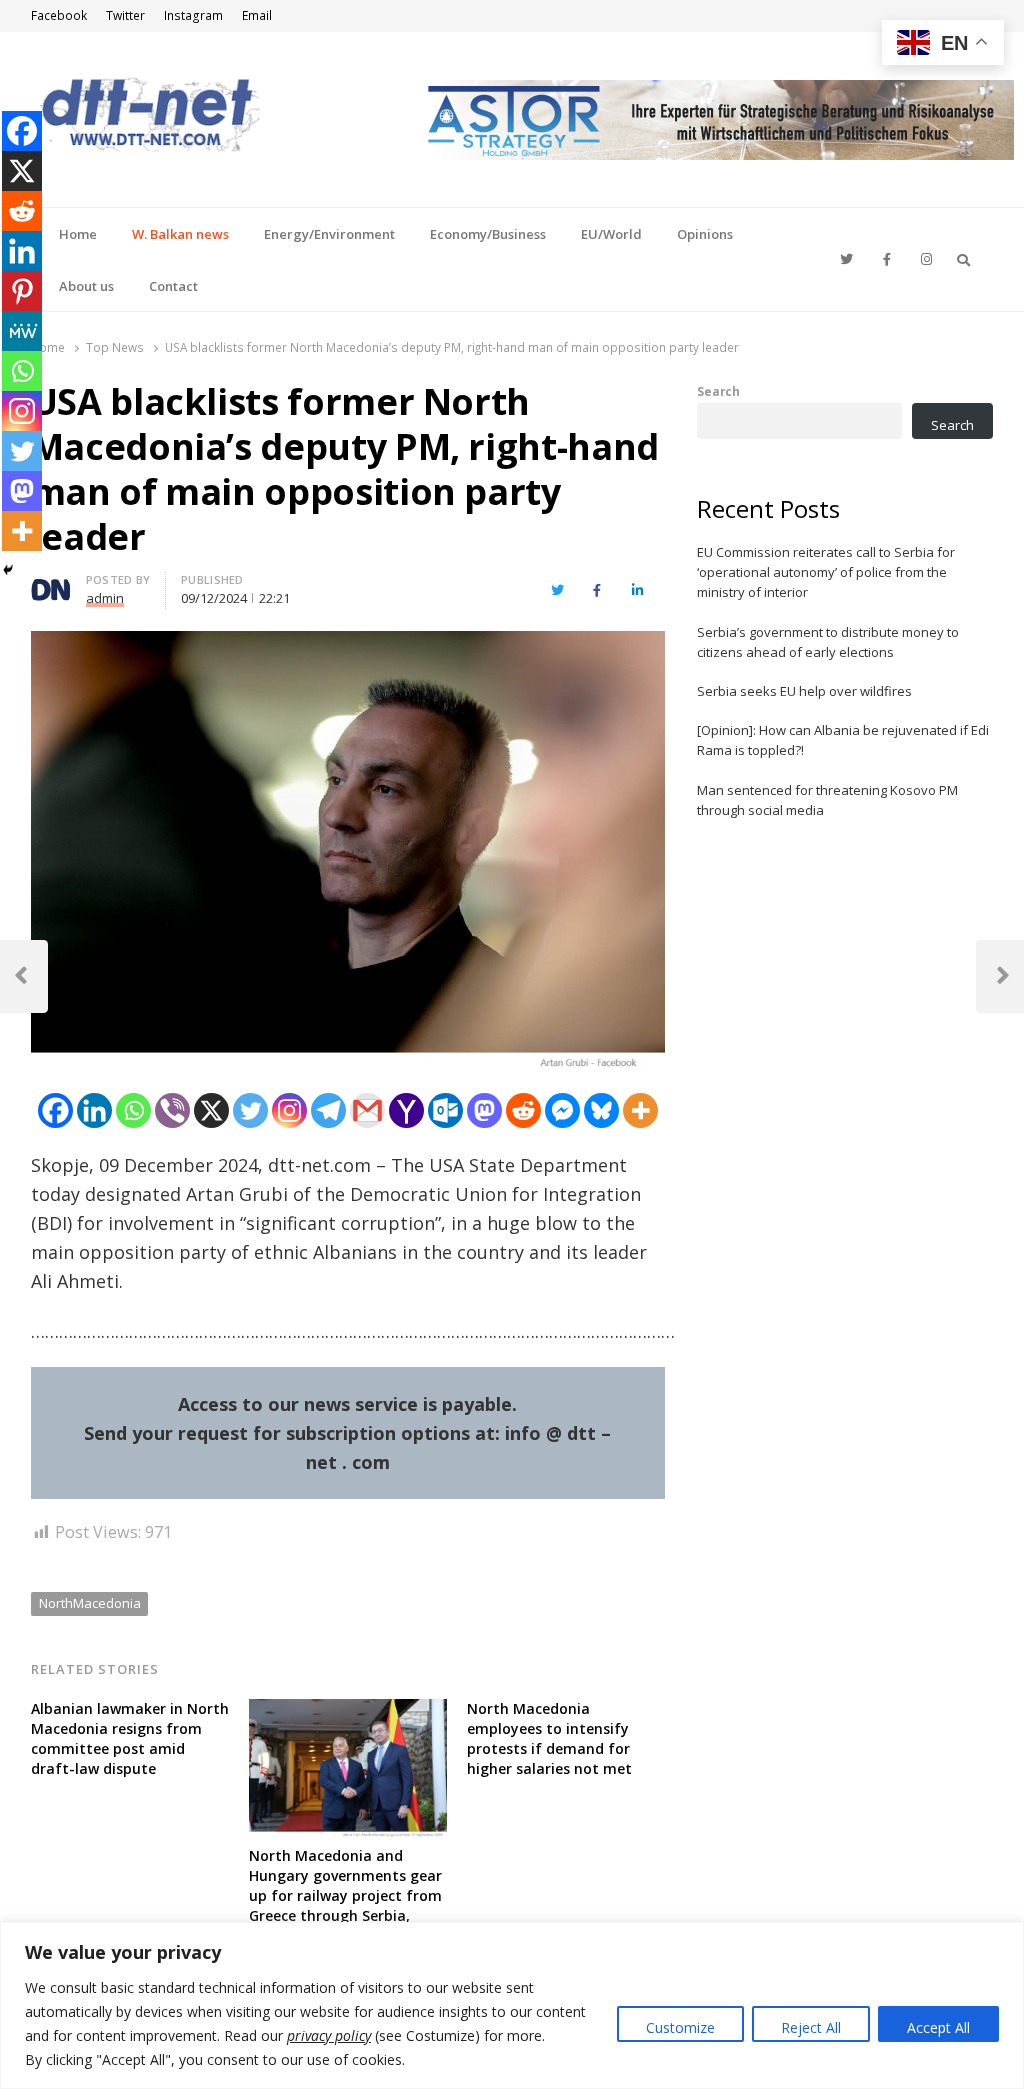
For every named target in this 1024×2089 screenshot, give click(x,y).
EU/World (611, 234)
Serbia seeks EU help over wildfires (804, 691)
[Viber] (172, 1110)
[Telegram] (328, 1110)
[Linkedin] (94, 1110)
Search (718, 391)
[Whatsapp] (133, 1110)
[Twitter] (250, 1110)
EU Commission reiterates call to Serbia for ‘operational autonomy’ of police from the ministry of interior (826, 572)
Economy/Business (488, 234)
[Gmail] (367, 1110)
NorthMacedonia (90, 1603)
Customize (680, 2027)
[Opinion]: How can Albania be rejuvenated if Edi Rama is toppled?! (843, 740)
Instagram (193, 15)
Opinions (705, 234)
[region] (512, 2005)
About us (86, 286)
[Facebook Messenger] (562, 1110)
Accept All (938, 2027)
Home (78, 234)
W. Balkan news (180, 234)
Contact (173, 286)
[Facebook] (55, 1110)
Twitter (125, 15)
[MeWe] (22, 331)
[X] (211, 1110)
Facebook (59, 15)
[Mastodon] (484, 1110)
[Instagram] (289, 1110)
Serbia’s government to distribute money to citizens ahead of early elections (828, 642)
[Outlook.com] (445, 1110)
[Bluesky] (601, 1110)
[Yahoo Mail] (406, 1110)
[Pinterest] (22, 291)
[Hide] (8, 570)
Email (257, 15)
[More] (640, 1110)
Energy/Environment (329, 234)
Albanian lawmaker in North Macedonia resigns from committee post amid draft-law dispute (130, 1738)
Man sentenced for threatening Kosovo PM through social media (827, 800)
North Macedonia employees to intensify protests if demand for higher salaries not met (549, 1738)
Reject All (811, 2027)
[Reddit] (523, 1110)
